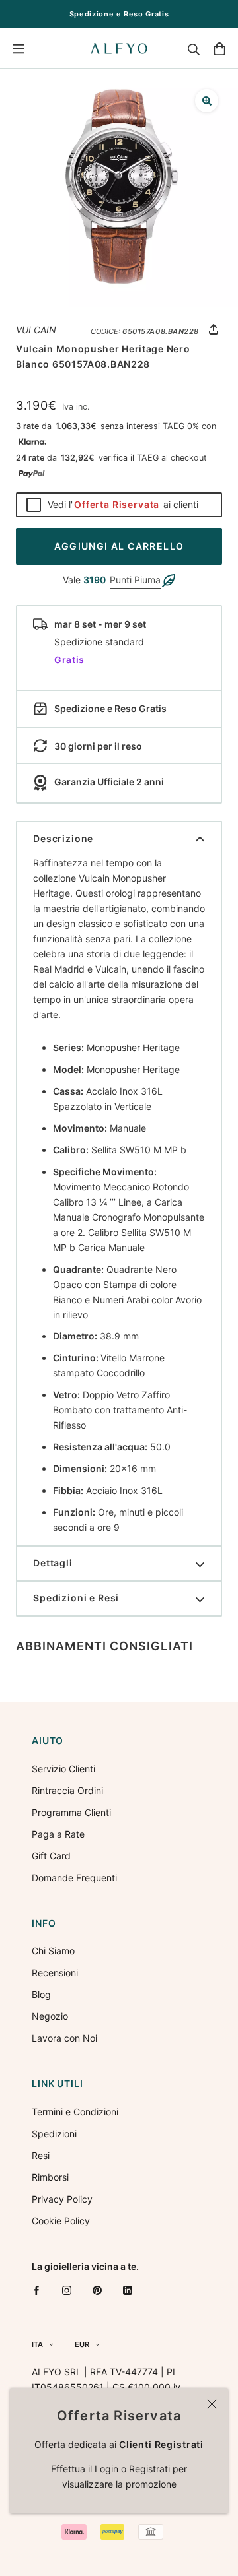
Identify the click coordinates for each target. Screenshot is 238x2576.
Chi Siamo (53, 1951)
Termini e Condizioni (75, 2112)
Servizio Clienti (63, 1769)
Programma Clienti (71, 1812)
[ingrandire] (207, 101)
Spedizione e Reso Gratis (119, 14)
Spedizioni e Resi (76, 1598)
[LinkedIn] (128, 2289)
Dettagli (53, 1563)
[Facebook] (36, 2289)
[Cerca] (194, 49)
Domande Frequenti (74, 1878)
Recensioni (55, 1973)
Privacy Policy (62, 2199)
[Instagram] (67, 2289)
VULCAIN (36, 330)
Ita (37, 2344)
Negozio (50, 2016)
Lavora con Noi (64, 2038)
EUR (82, 2344)
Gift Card (51, 1856)
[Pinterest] (97, 2289)
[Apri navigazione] (19, 49)
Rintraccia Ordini (67, 1790)
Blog (41, 1994)
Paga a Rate (58, 1834)
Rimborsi (50, 2177)
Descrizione (63, 838)
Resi (41, 2155)
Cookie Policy (61, 2221)
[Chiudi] (212, 2404)
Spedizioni (54, 2134)
